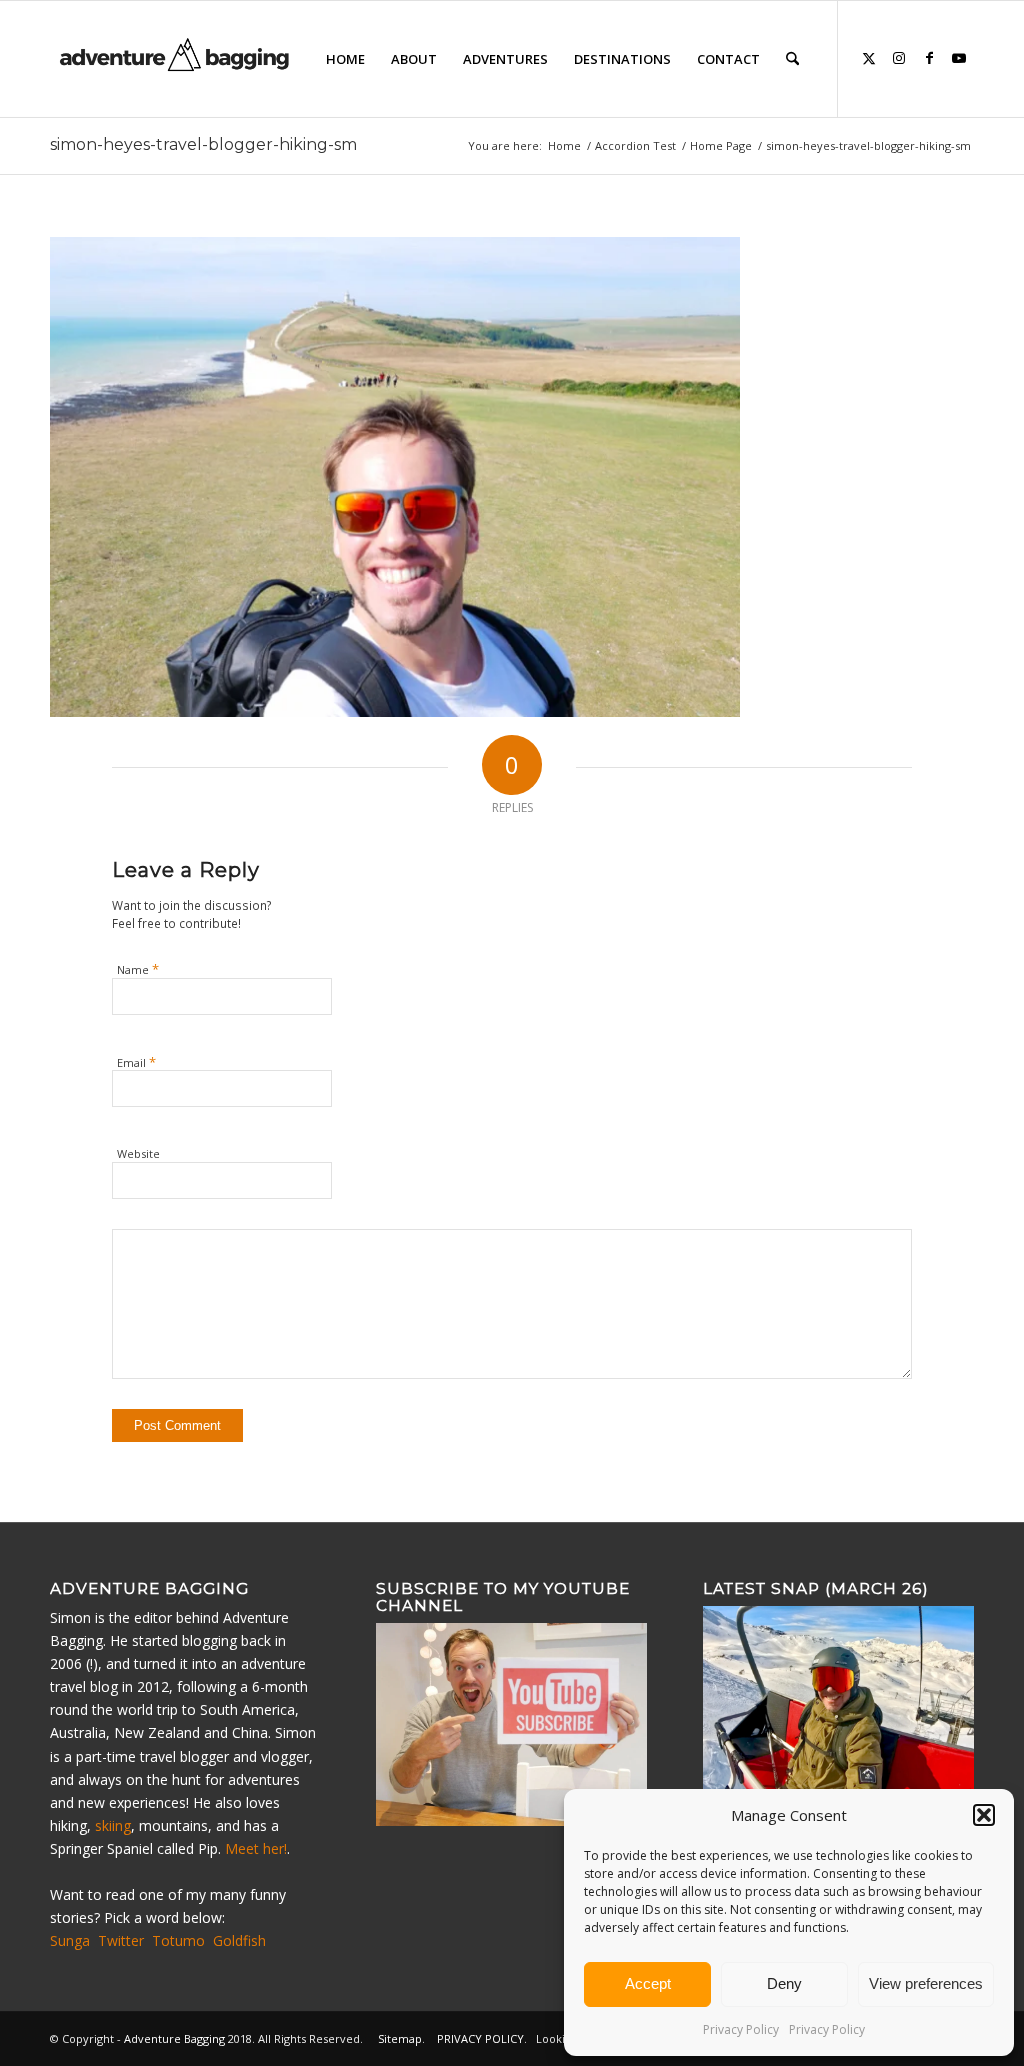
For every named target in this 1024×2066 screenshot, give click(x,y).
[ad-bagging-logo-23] (176, 59)
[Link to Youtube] (959, 58)
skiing (113, 1825)
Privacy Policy (741, 2029)
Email (136, 1062)
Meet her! (256, 1848)
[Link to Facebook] (929, 58)
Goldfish (239, 1940)
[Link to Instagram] (899, 58)
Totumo (178, 1940)
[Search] (792, 59)
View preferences (926, 1983)
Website (138, 1153)
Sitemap (400, 2038)
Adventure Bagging (174, 2038)
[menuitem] (345, 59)
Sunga (70, 1940)
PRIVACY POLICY (480, 2038)
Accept (648, 1983)
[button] (984, 1815)
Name (138, 969)
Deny (784, 1983)
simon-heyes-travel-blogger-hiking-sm (203, 144)
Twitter (121, 1940)
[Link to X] (869, 58)
